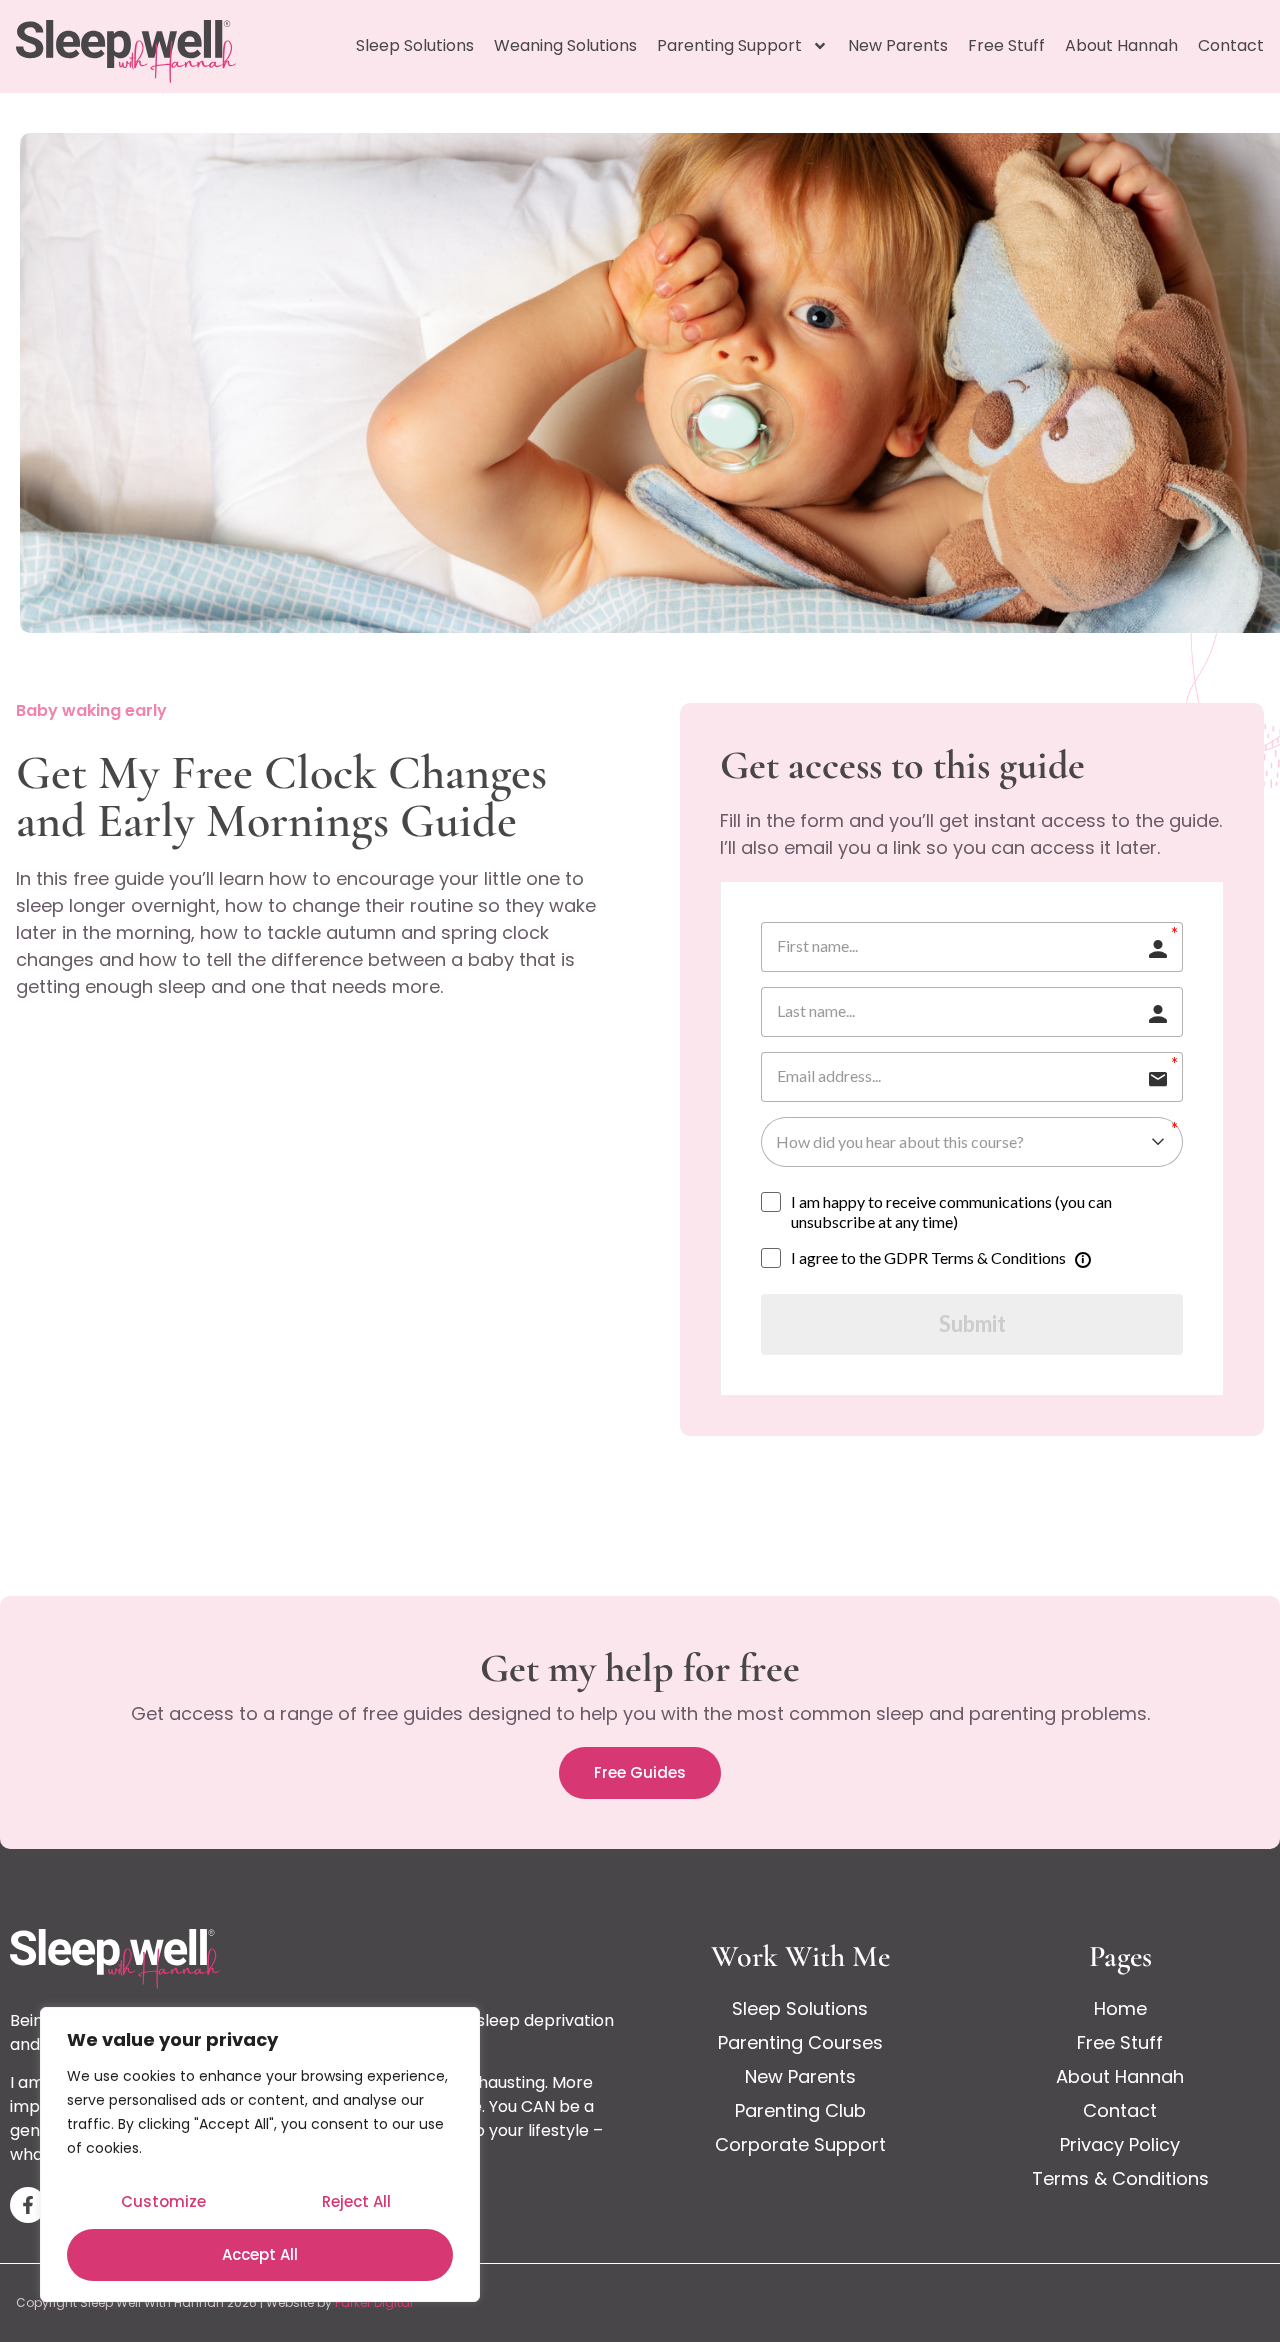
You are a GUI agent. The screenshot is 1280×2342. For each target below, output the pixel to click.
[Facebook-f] (28, 2205)
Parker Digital (374, 2302)
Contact (1231, 45)
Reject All (356, 2201)
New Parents (898, 45)
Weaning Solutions (565, 45)
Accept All (260, 2254)
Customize (163, 2201)
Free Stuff (1006, 45)
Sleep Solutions (415, 45)
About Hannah (1121, 45)
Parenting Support (729, 45)
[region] (260, 2154)
